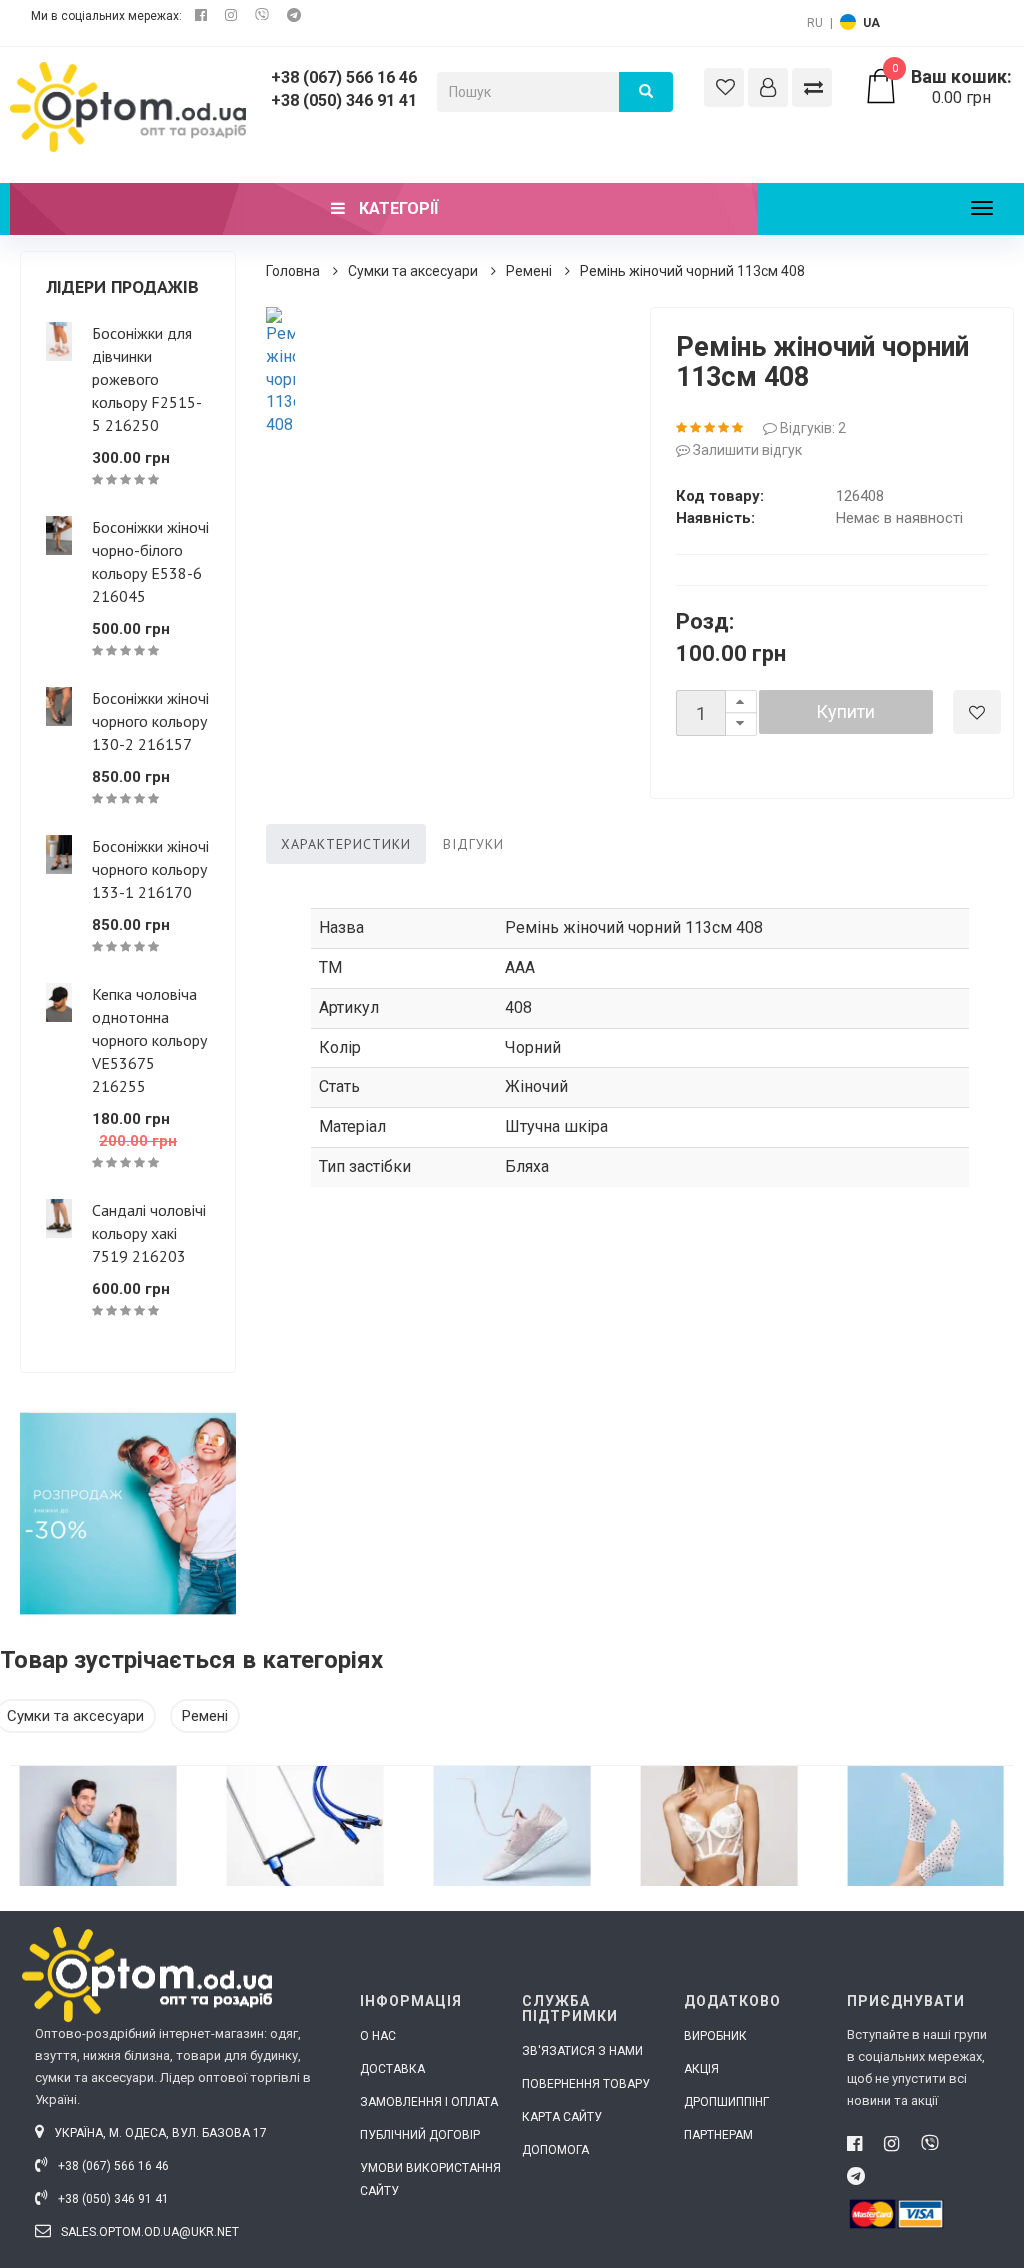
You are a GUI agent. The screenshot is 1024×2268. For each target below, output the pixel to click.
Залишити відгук (746, 450)
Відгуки (473, 844)
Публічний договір (420, 2135)
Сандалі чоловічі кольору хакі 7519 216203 (149, 1233)
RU (815, 23)
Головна (293, 271)
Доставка (392, 2069)
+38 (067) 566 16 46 (344, 77)
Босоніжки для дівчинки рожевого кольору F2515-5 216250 (147, 379)
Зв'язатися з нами (582, 2051)
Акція (701, 2069)
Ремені (529, 271)
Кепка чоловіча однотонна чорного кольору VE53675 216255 (149, 1040)
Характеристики (346, 844)
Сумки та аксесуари (413, 271)
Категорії (396, 208)
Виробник (715, 2036)
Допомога (555, 2150)
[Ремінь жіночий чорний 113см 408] (280, 372)
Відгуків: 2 (811, 428)
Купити (845, 711)
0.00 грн (952, 87)
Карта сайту (562, 2117)
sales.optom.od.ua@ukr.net (148, 2232)
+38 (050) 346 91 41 (344, 100)
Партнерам (718, 2135)
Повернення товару (586, 2084)
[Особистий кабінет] (768, 87)
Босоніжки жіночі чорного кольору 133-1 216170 (150, 869)
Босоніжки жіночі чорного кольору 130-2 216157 (150, 721)
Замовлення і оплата (429, 2102)
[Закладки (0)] (724, 87)
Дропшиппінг (726, 2102)
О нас (378, 2036)
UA (871, 23)
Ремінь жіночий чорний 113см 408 (692, 271)
